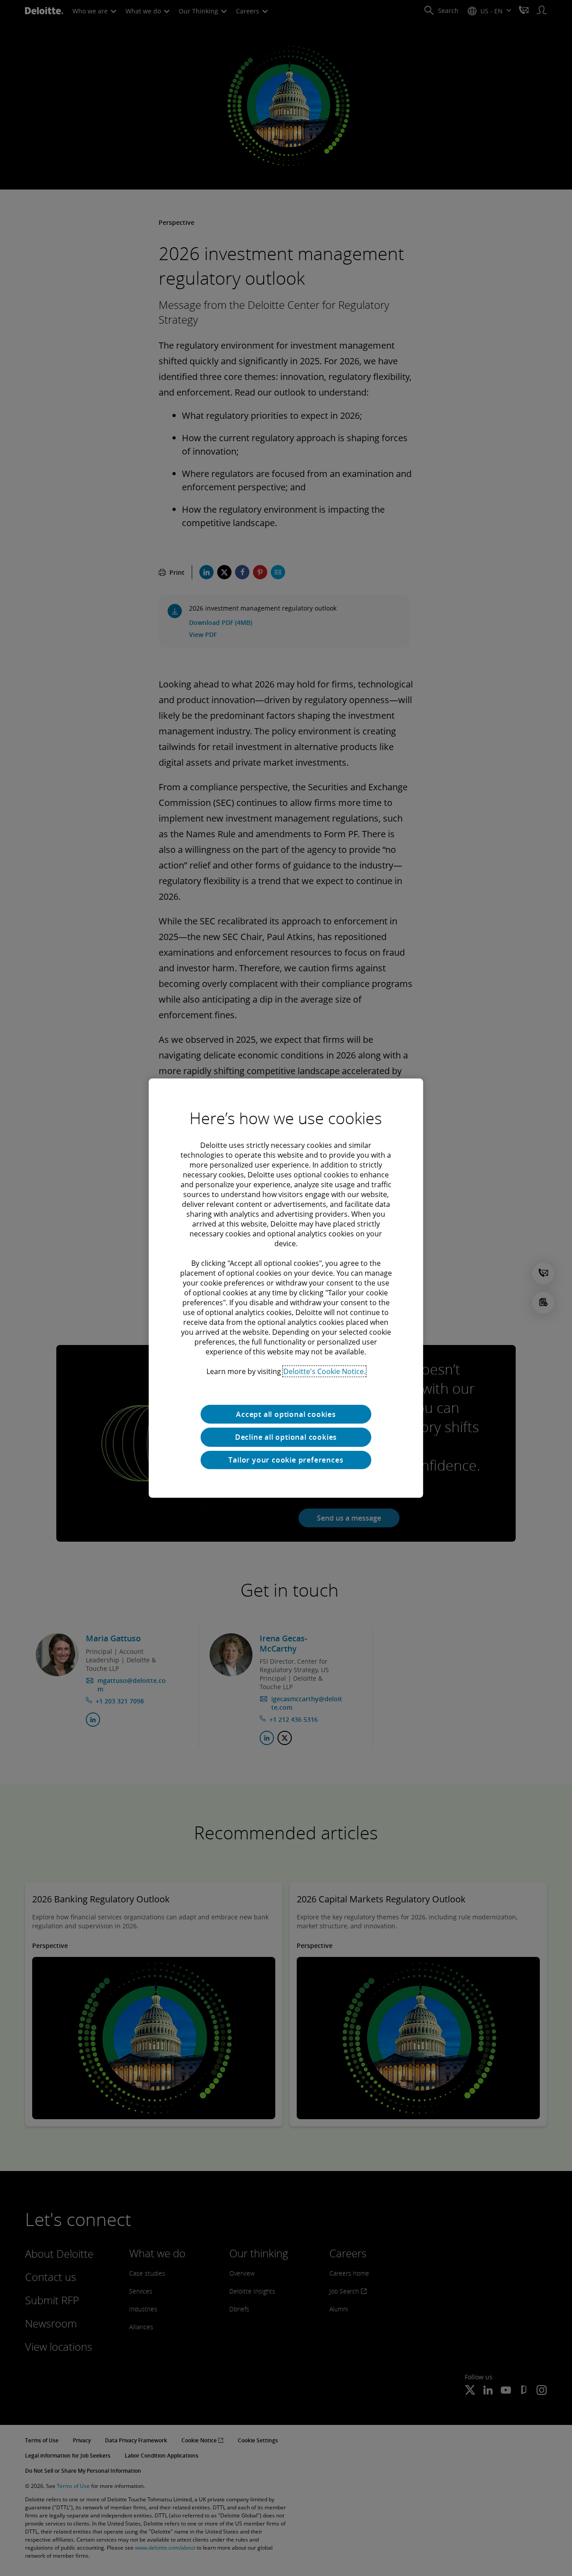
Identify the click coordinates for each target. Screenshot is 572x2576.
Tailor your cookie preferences (286, 1460)
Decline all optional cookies (286, 1437)
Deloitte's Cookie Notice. (324, 1371)
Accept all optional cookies (286, 1414)
